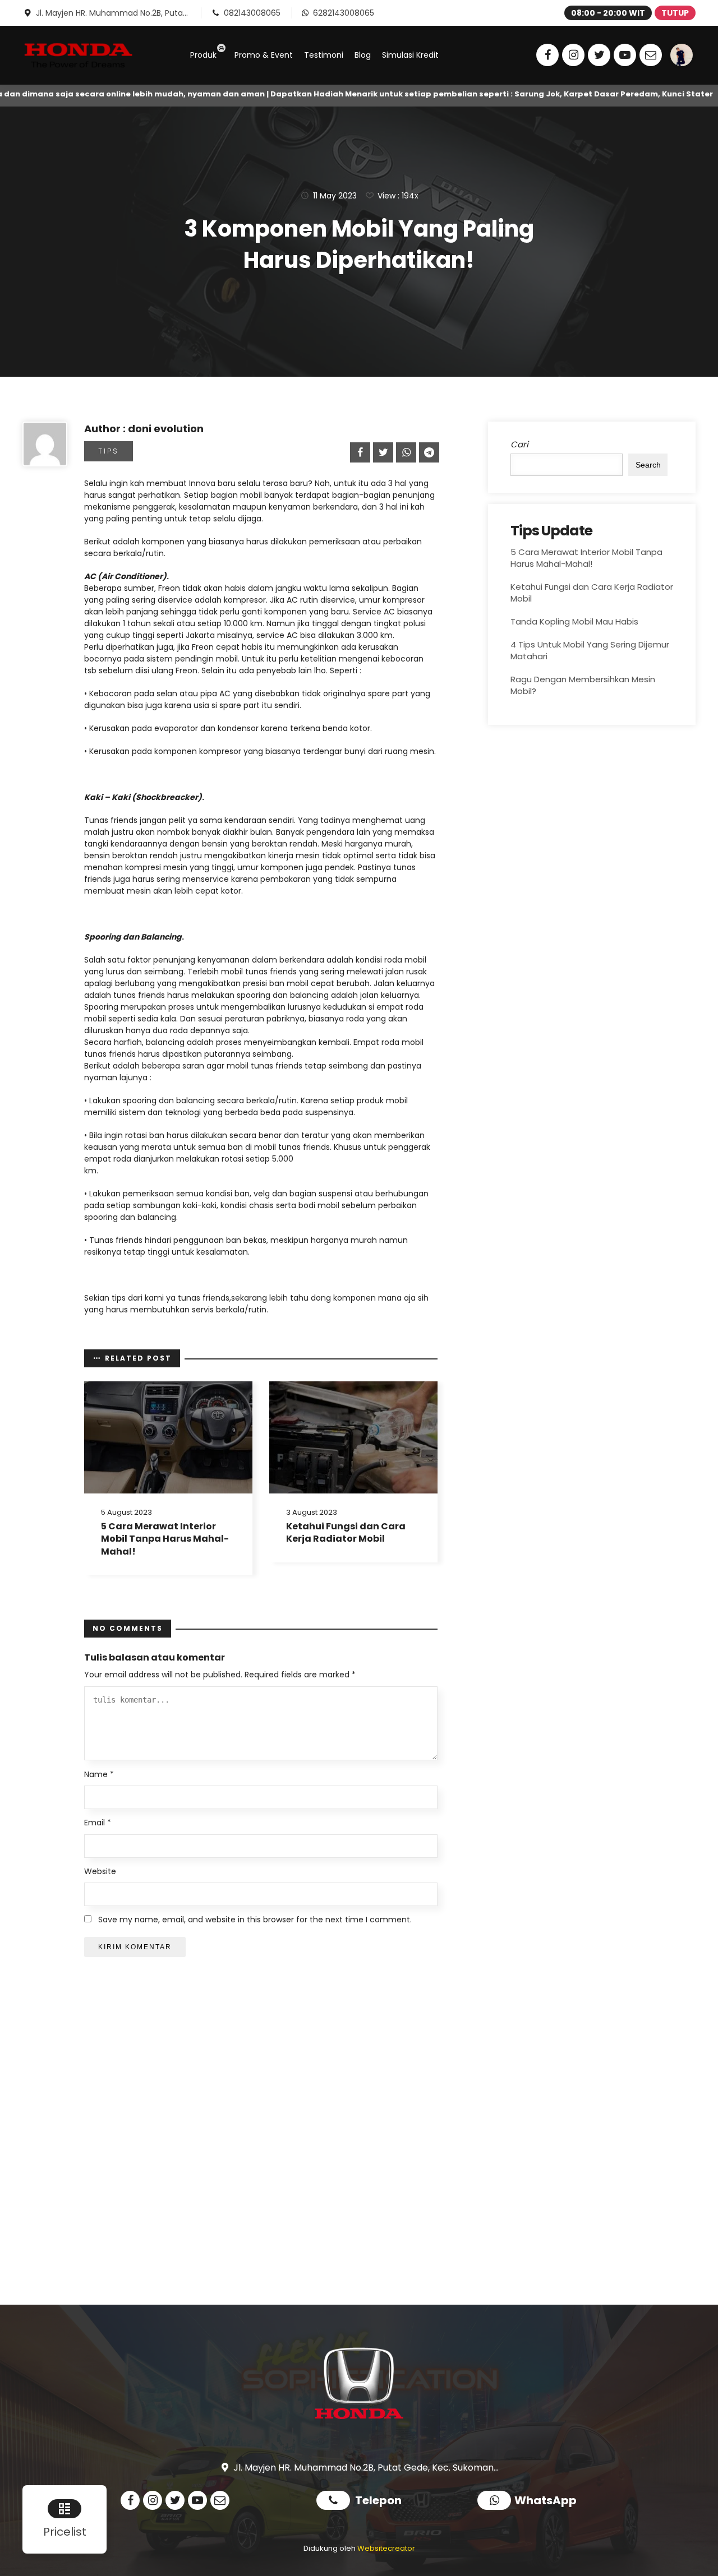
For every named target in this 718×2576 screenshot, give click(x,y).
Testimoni (324, 55)
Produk (203, 55)
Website (100, 1872)
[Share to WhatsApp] (404, 452)
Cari (519, 444)
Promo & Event (264, 55)
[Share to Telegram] (427, 452)
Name (99, 1775)
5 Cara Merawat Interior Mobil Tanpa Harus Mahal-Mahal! (165, 1539)
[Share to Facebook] (358, 452)
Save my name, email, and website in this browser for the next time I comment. (255, 1920)
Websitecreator (386, 2548)
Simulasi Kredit (410, 55)
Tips (109, 451)
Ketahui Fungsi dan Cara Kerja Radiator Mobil (346, 1532)
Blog (363, 55)
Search (648, 465)
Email (98, 1823)
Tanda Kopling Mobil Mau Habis (574, 621)
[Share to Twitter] (381, 452)
